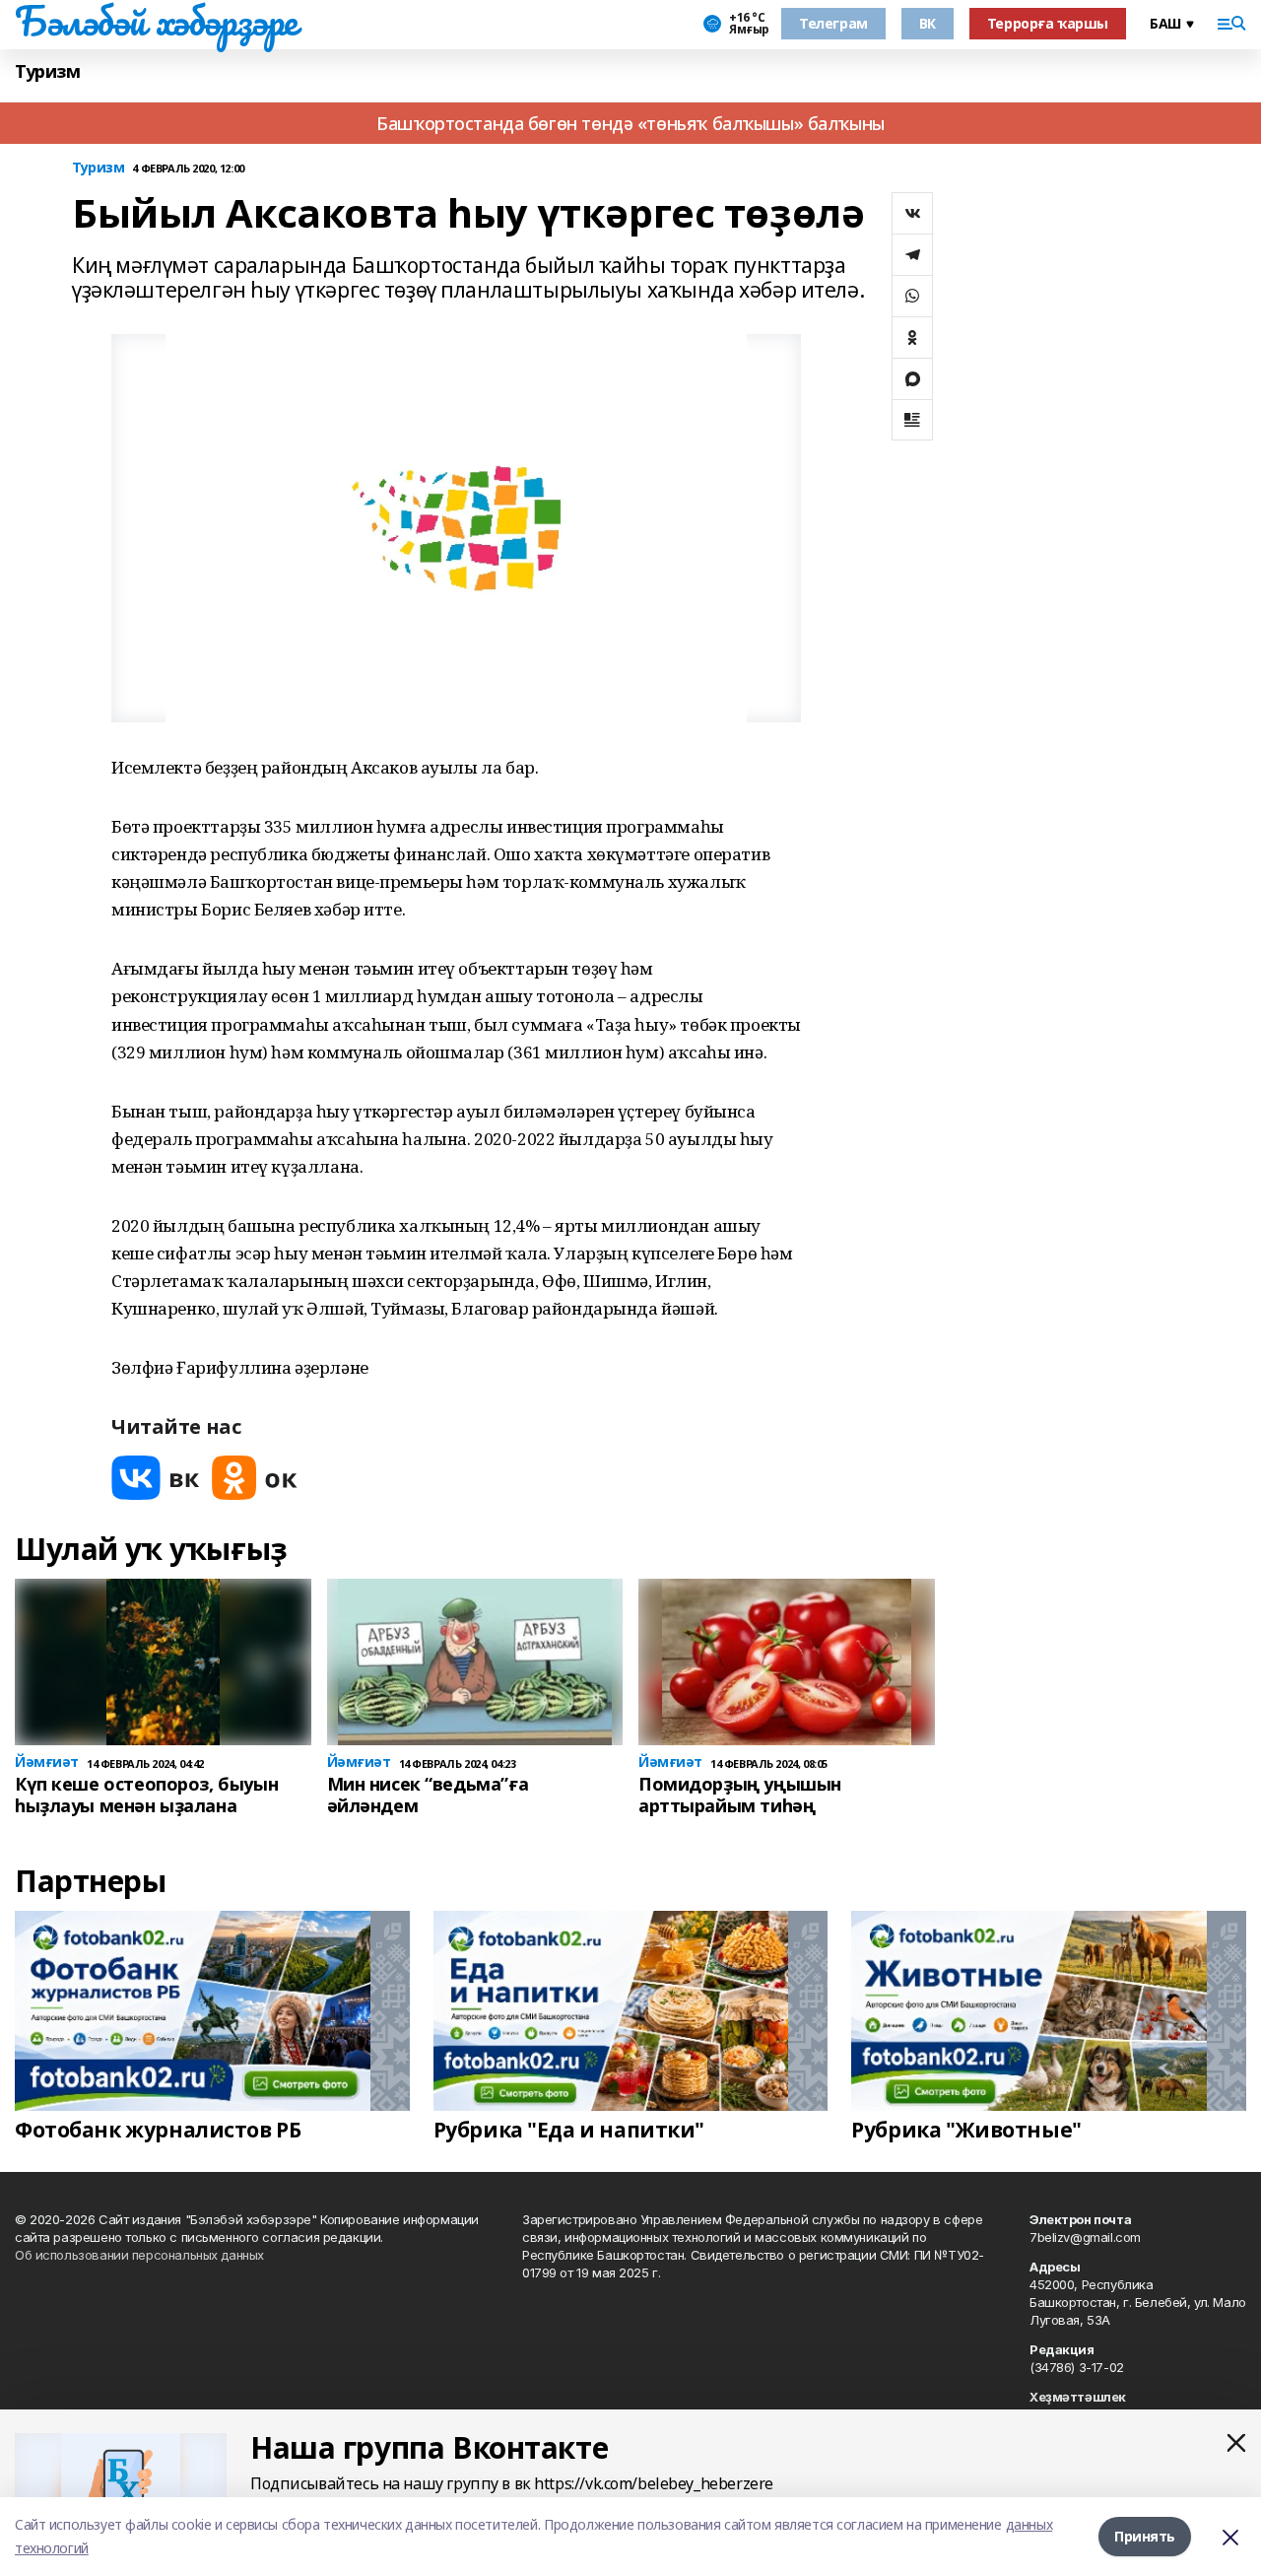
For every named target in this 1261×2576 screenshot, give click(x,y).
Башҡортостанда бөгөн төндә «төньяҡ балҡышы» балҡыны (630, 123)
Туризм (47, 71)
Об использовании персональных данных (139, 2255)
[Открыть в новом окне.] (156, 1478)
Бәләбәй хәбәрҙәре (156, 21)
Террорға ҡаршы (1048, 23)
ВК (928, 23)
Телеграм (833, 23)
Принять (1145, 2536)
